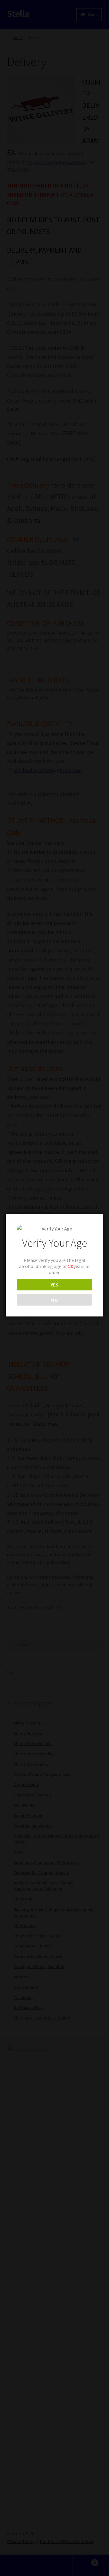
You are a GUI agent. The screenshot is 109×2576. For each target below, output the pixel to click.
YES (54, 1285)
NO (54, 1300)
